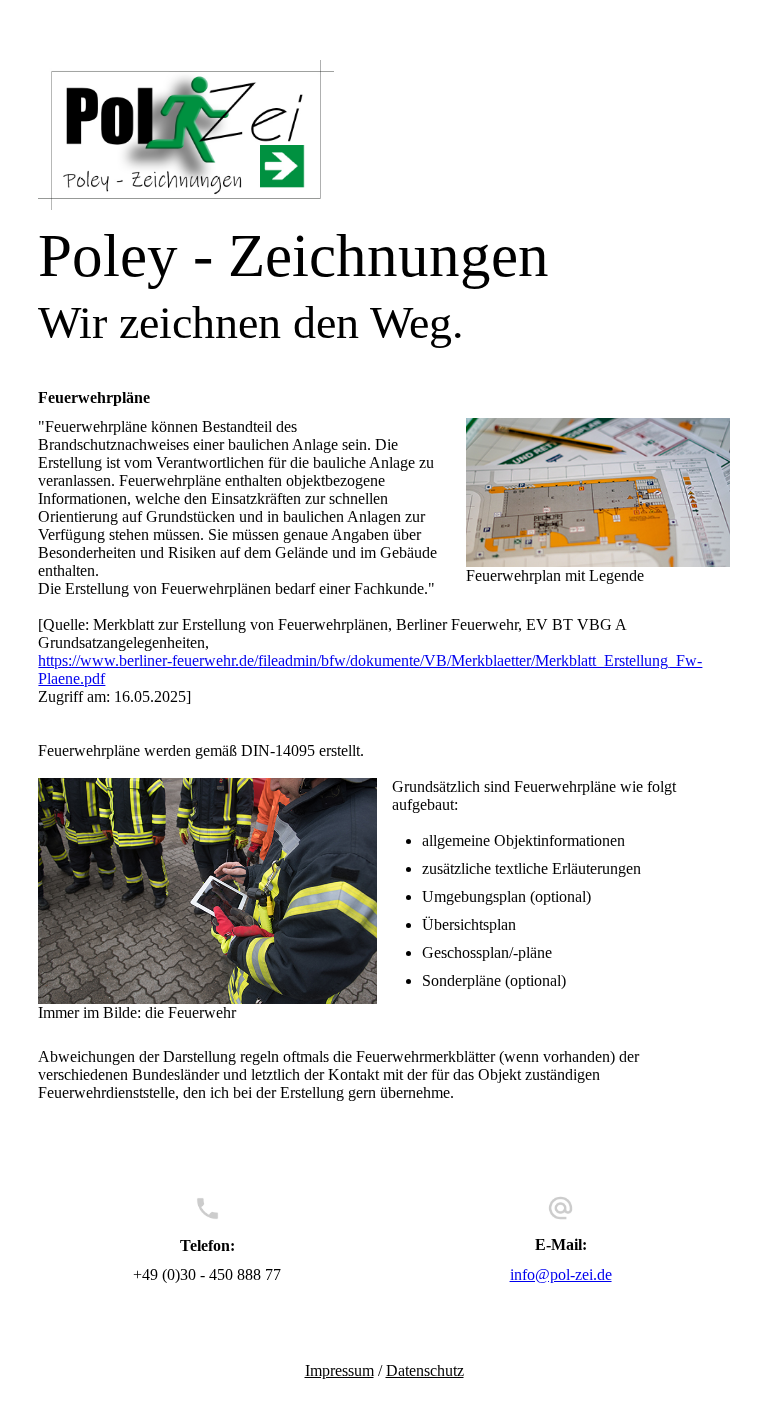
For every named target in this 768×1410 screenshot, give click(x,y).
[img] (383, 135)
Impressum (339, 1370)
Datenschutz (425, 1370)
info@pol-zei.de (561, 1274)
